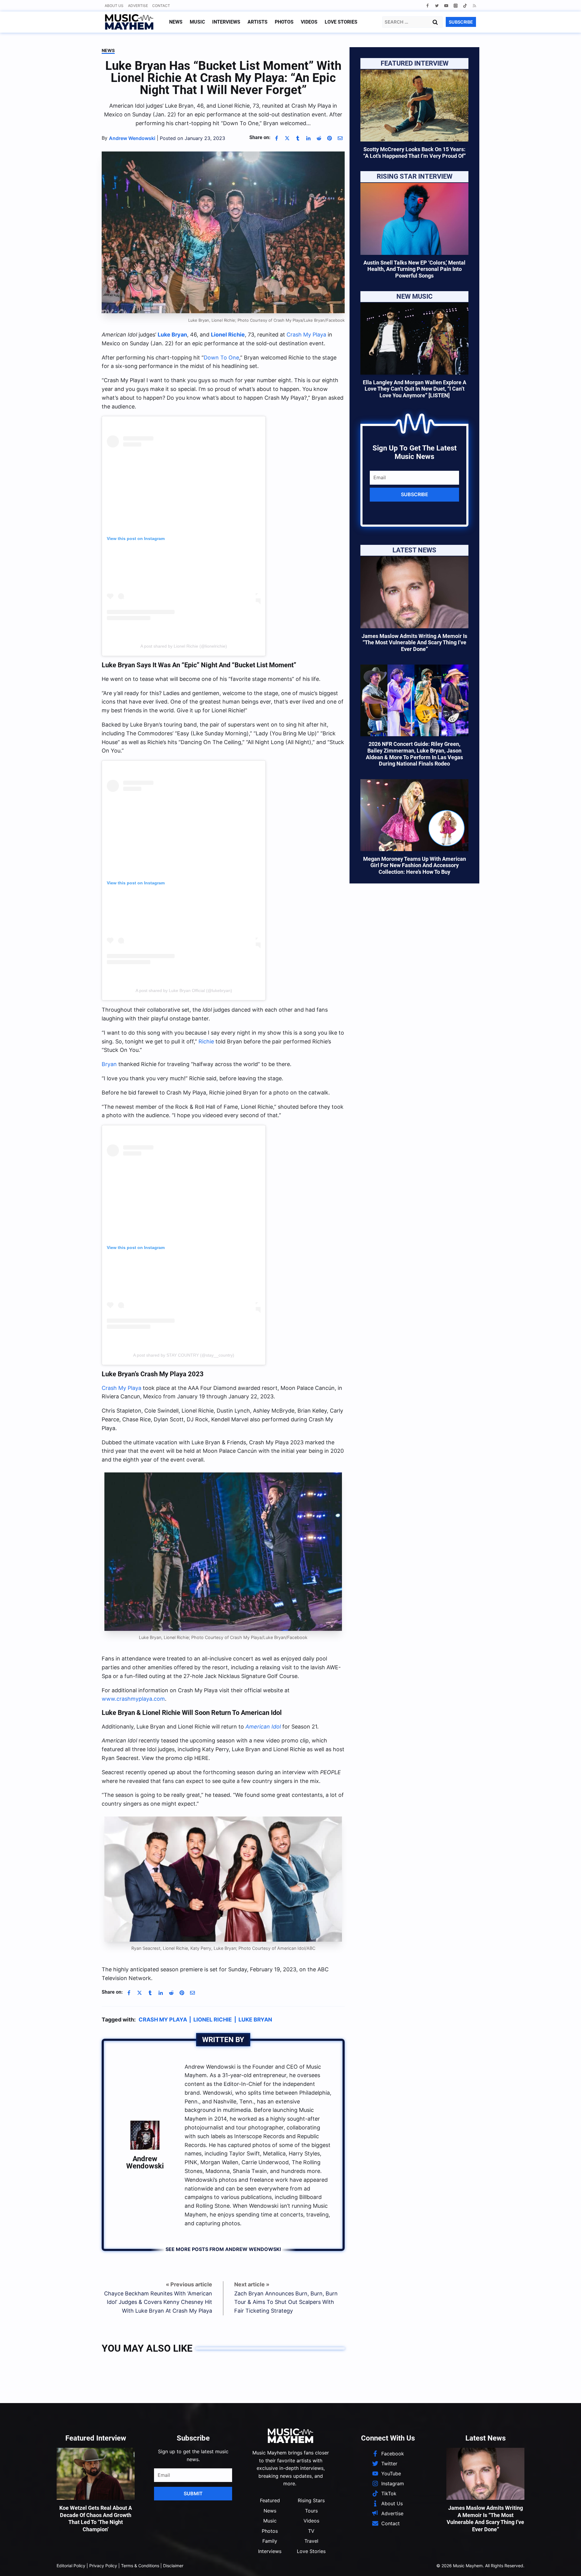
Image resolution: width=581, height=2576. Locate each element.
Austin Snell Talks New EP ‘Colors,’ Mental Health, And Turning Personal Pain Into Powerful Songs (414, 269)
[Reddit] (319, 138)
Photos (284, 22)
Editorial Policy (71, 2566)
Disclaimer (173, 2566)
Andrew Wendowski (145, 2162)
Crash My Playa (306, 335)
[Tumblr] (298, 138)
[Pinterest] (330, 138)
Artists (258, 22)
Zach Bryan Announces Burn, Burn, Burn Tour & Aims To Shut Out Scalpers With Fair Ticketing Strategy (286, 2302)
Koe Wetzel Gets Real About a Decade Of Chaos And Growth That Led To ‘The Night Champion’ (96, 2518)
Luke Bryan (255, 2020)
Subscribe (415, 494)
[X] (287, 138)
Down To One (221, 358)
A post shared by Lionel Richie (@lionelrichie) (184, 646)
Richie (206, 1041)
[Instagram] (456, 6)
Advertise (138, 6)
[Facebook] (427, 6)
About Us (114, 6)
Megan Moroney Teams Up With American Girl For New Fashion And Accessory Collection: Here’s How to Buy (415, 865)
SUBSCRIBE (461, 22)
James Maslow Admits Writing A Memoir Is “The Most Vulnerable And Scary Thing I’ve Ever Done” (414, 642)
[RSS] (474, 6)
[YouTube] (446, 6)
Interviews (226, 22)
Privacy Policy (103, 2566)
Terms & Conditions (140, 2566)
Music (197, 22)
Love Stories (341, 22)
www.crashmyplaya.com (133, 1699)
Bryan (109, 1064)
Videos (309, 22)
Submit (193, 2493)
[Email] (340, 138)
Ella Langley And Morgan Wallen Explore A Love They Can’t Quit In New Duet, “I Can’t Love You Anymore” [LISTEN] (415, 389)
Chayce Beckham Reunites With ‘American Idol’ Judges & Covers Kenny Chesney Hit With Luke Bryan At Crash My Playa (158, 2302)
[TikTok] (465, 6)
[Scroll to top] (566, 2564)
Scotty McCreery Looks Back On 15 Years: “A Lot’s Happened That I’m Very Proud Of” (414, 153)
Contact (161, 6)
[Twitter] (437, 6)
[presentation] (414, 106)
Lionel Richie (213, 2020)
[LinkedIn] (308, 138)
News (176, 22)
